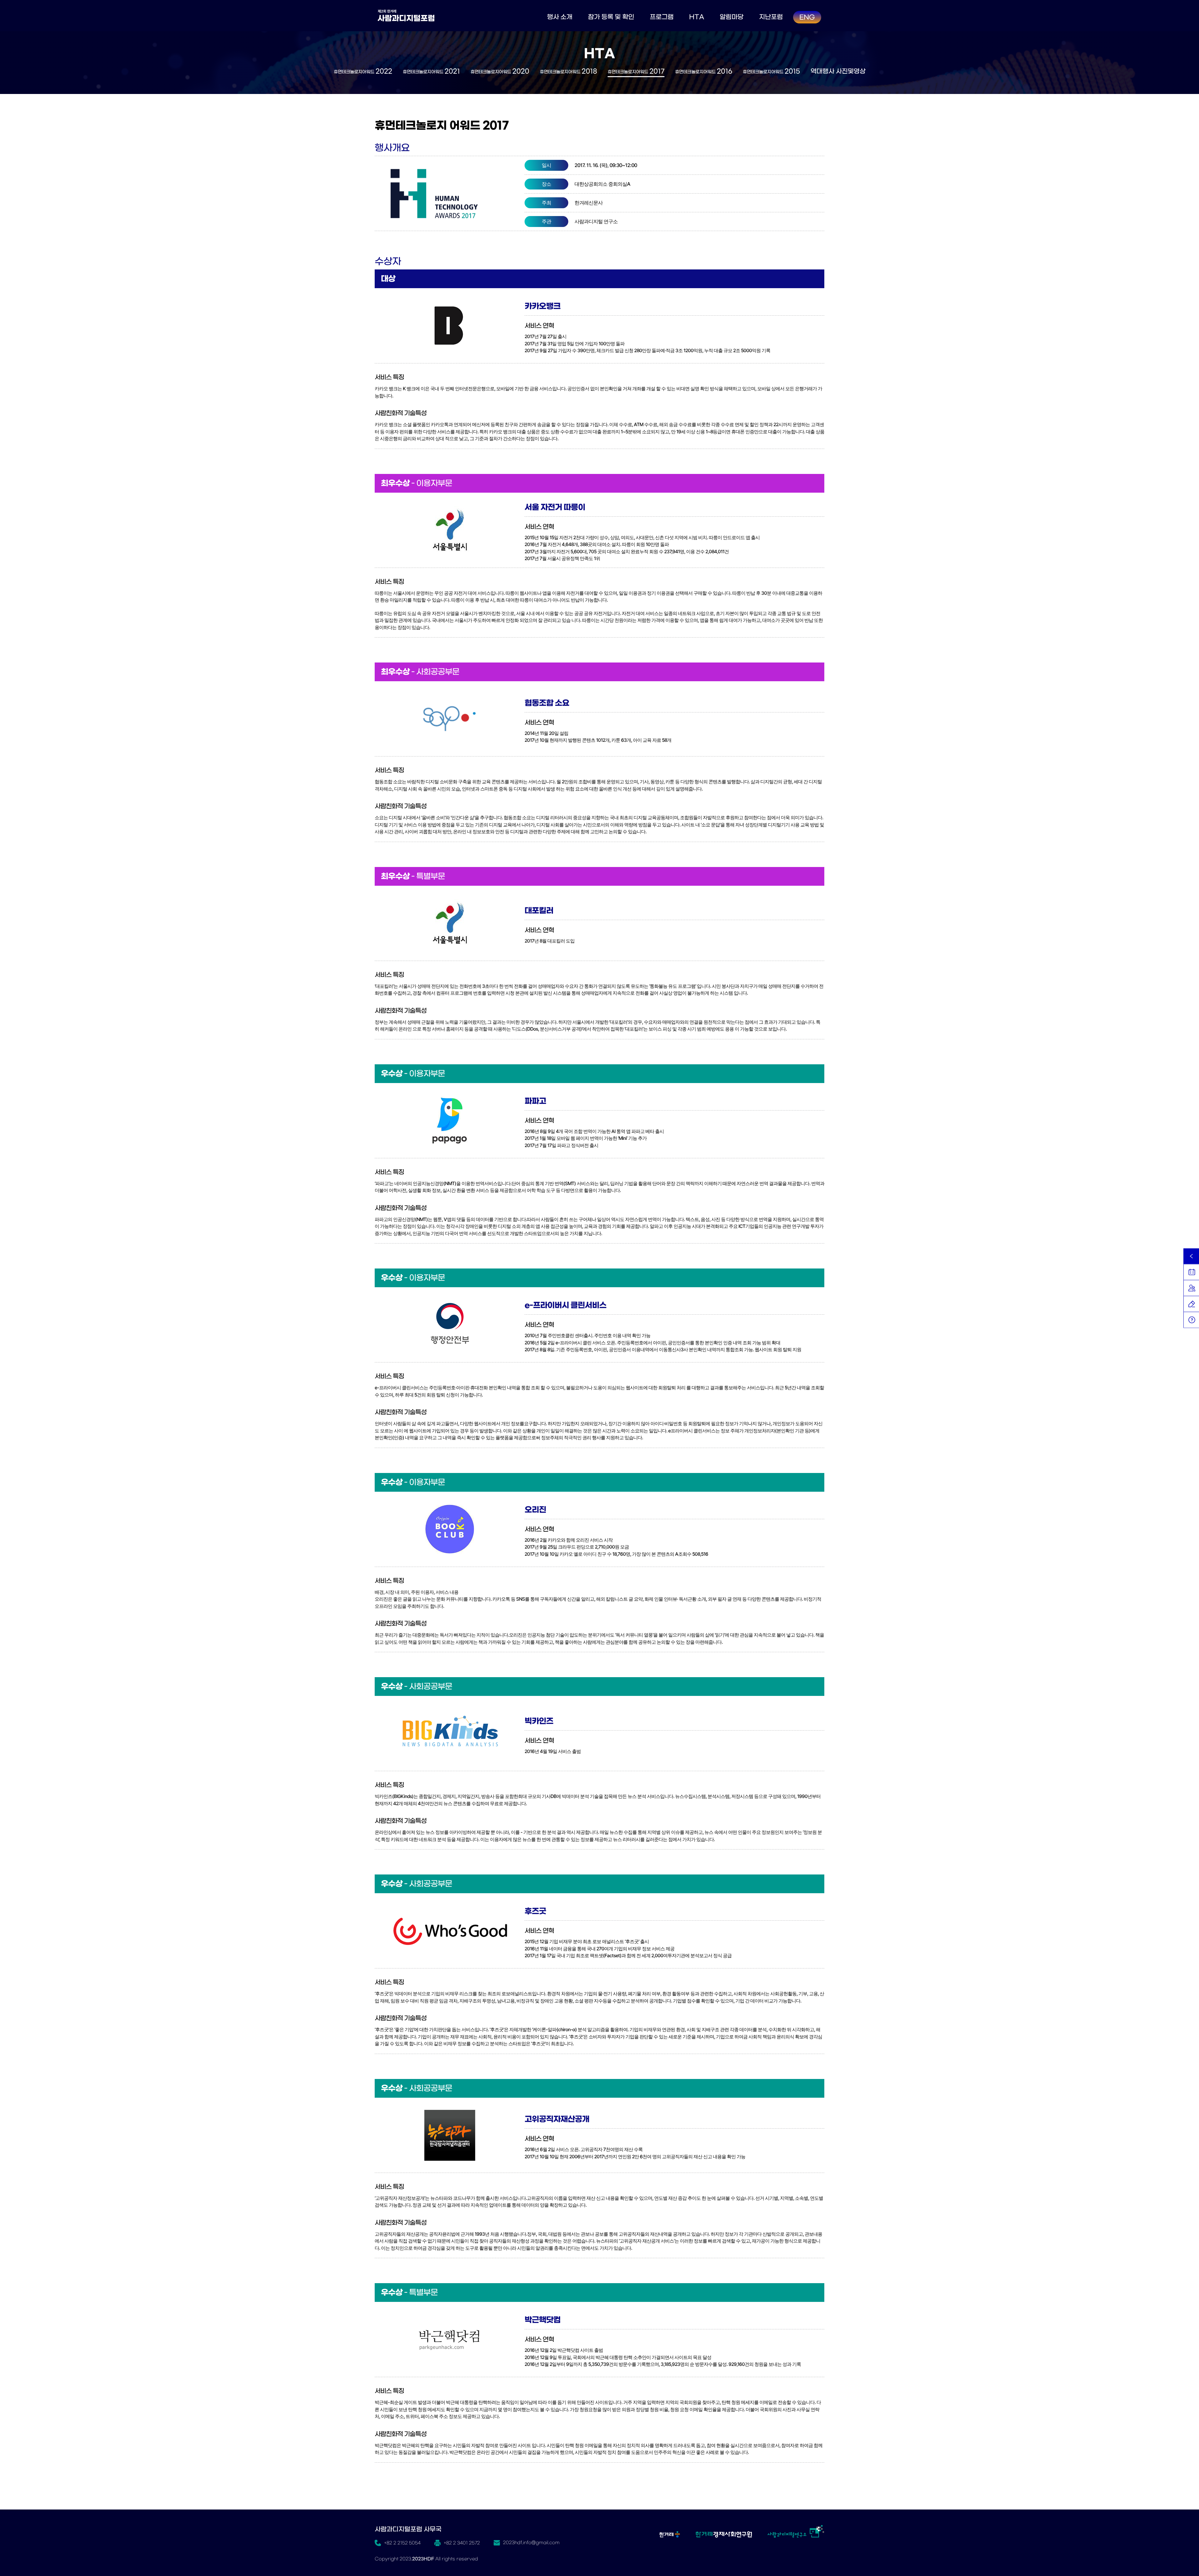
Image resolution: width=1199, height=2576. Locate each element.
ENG (807, 17)
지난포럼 (771, 17)
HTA (697, 17)
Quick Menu (1191, 1256)
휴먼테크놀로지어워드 (363, 71)
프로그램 (662, 17)
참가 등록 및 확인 (611, 17)
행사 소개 (560, 17)
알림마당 (732, 17)
